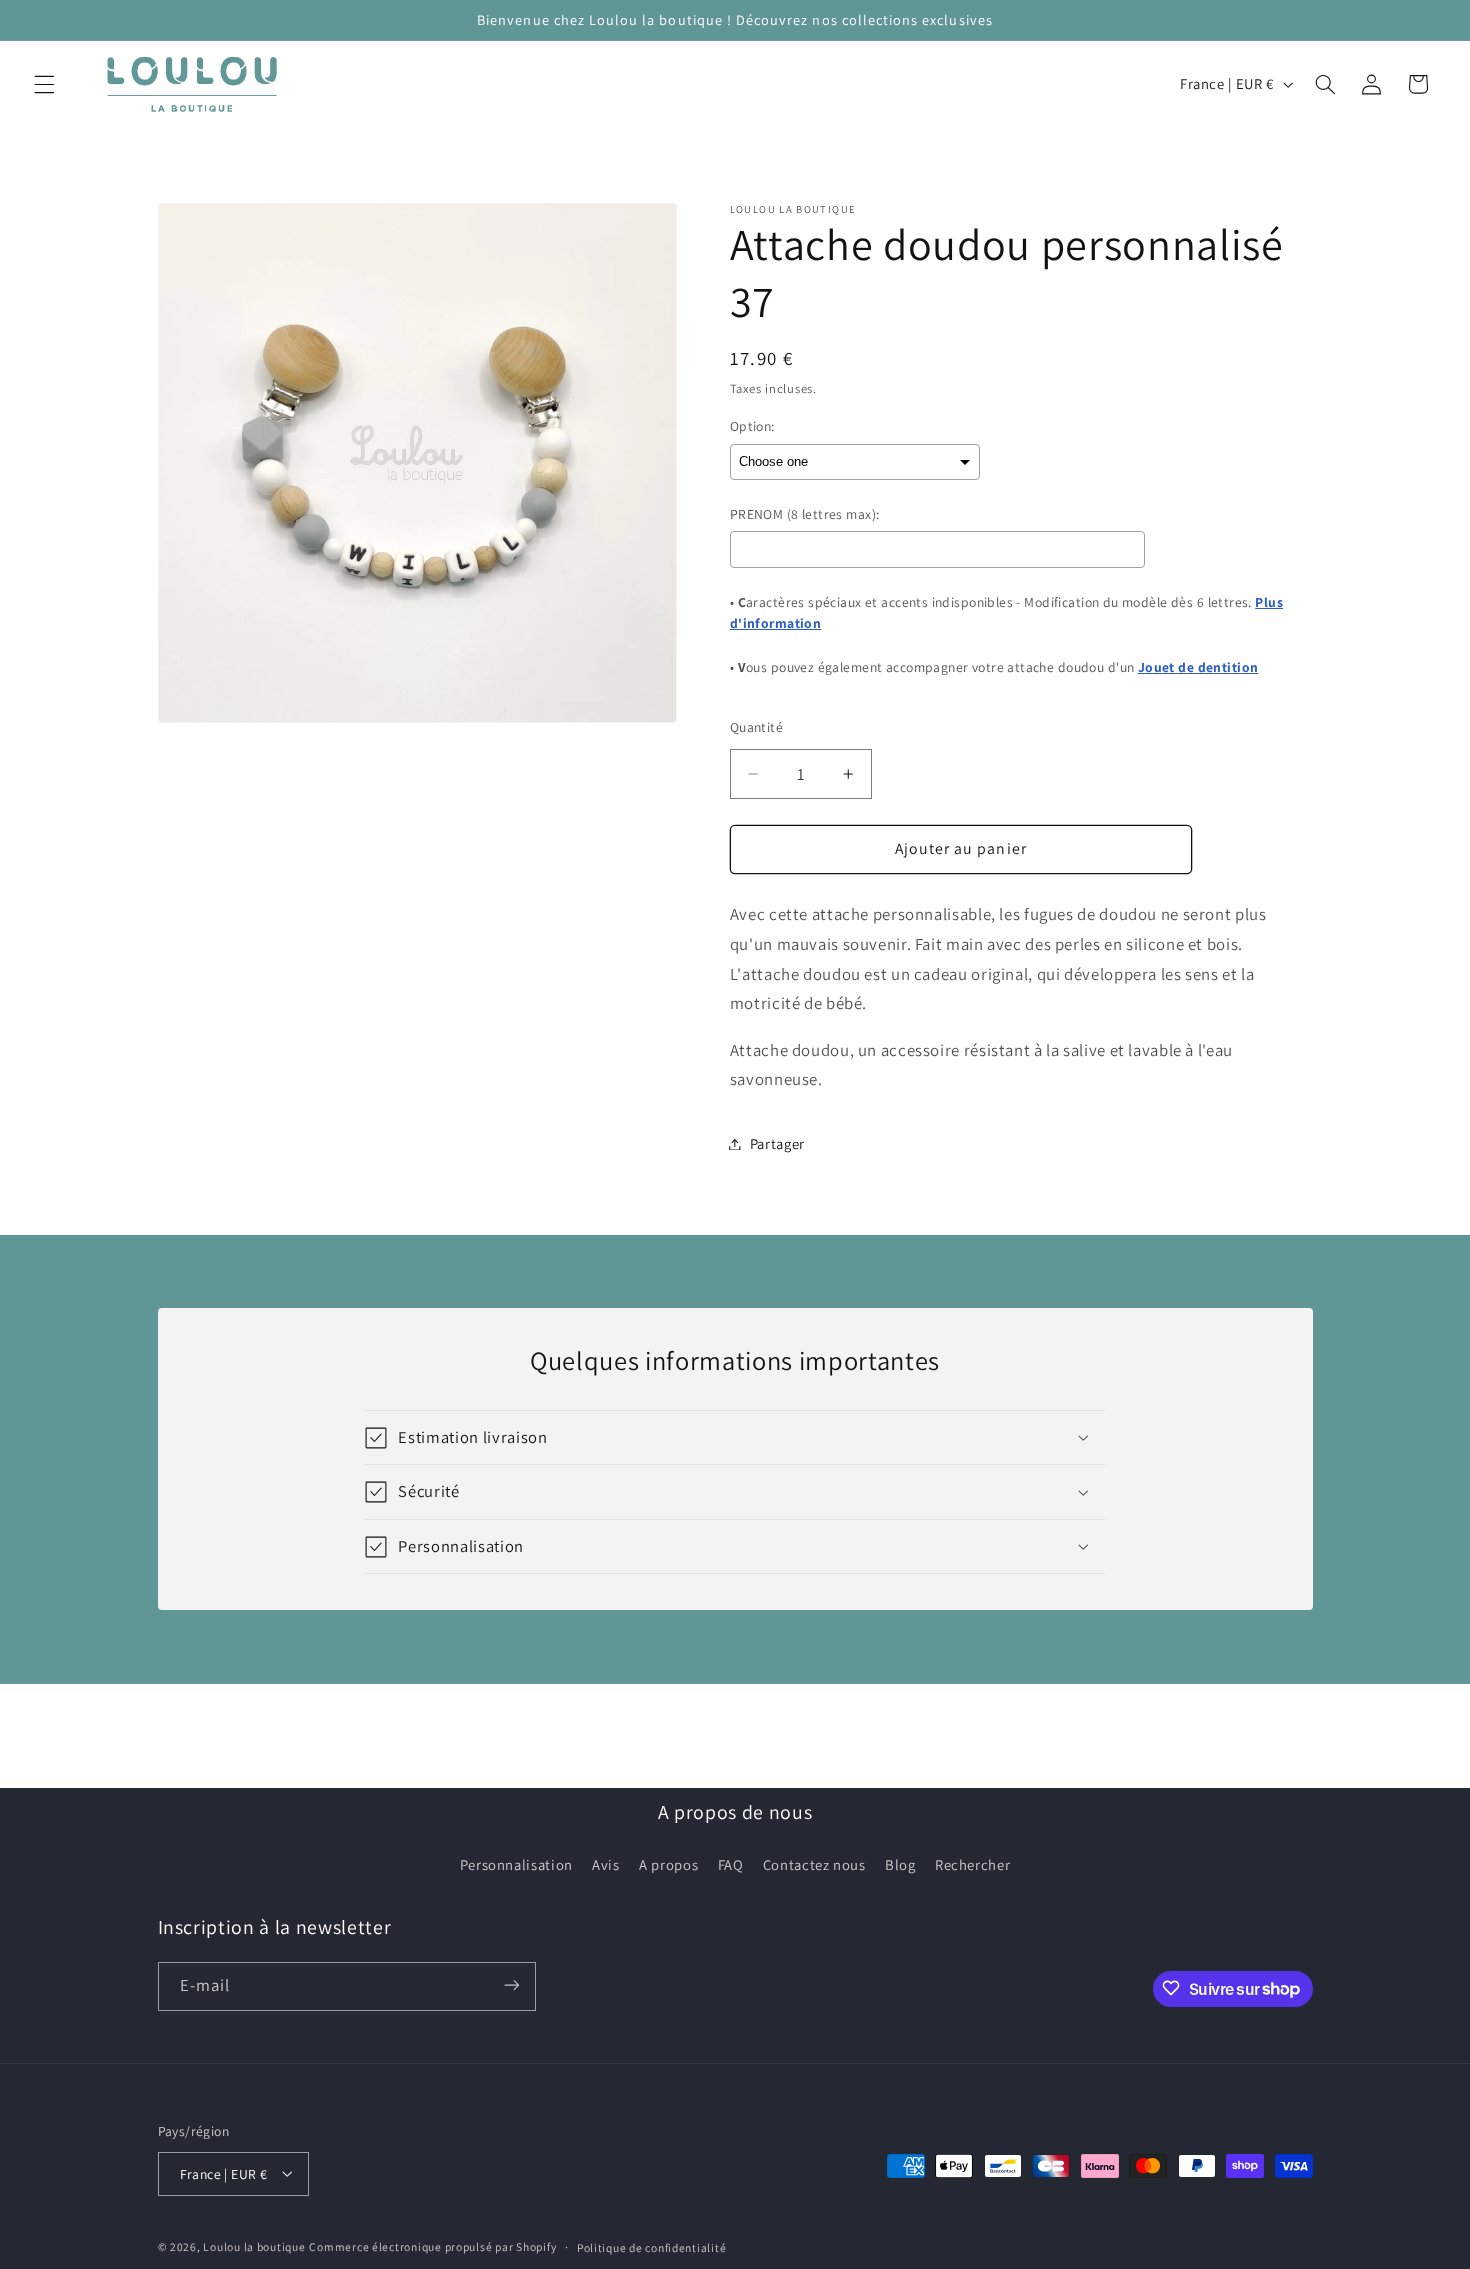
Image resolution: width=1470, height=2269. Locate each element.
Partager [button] (777, 1143)
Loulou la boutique (254, 2245)
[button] (44, 84)
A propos (668, 1864)
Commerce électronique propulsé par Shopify (432, 2245)
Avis (606, 1864)
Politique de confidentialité (652, 2246)
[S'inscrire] (511, 1985)
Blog (900, 1864)
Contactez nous (814, 1864)
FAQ (731, 1864)
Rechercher (972, 1864)
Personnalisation (516, 1864)
